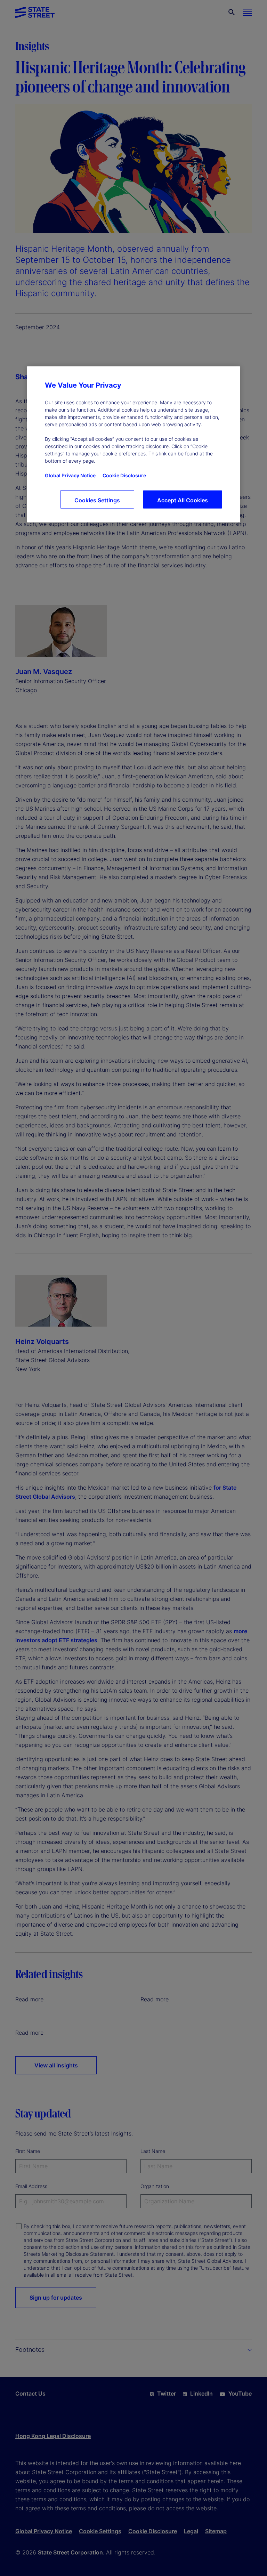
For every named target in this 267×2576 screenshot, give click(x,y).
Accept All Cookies (183, 500)
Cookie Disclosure (124, 475)
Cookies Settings (97, 500)
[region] (133, 444)
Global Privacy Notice (70, 475)
